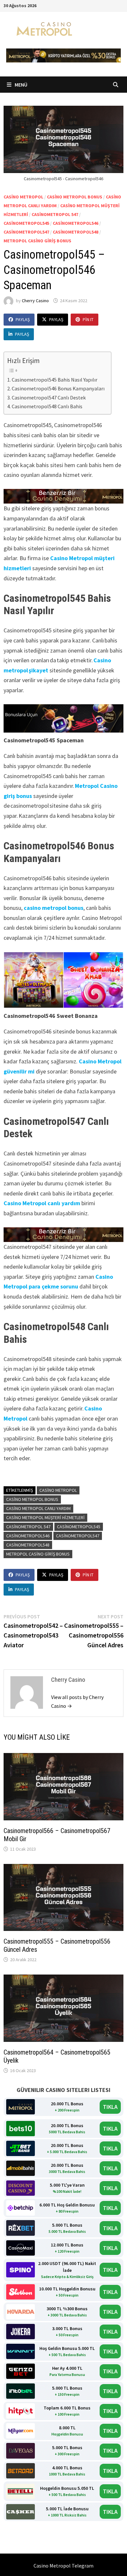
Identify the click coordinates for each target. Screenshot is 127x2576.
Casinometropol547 (26, 232)
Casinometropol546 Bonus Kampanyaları (58, 388)
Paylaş (23, 319)
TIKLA (110, 2107)
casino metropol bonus (54, 908)
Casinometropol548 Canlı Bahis (47, 406)
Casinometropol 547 (55, 214)
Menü (21, 85)
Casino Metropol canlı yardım (42, 1203)
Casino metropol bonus (32, 1499)
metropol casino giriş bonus (37, 241)
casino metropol (23, 197)
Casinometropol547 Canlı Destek (49, 398)
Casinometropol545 (26, 223)
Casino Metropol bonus (75, 197)
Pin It (88, 319)
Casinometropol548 (76, 232)
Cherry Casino (35, 301)
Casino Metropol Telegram (63, 2566)
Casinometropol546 (76, 223)
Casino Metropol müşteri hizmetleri (45, 1517)
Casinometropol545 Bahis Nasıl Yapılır (55, 380)
